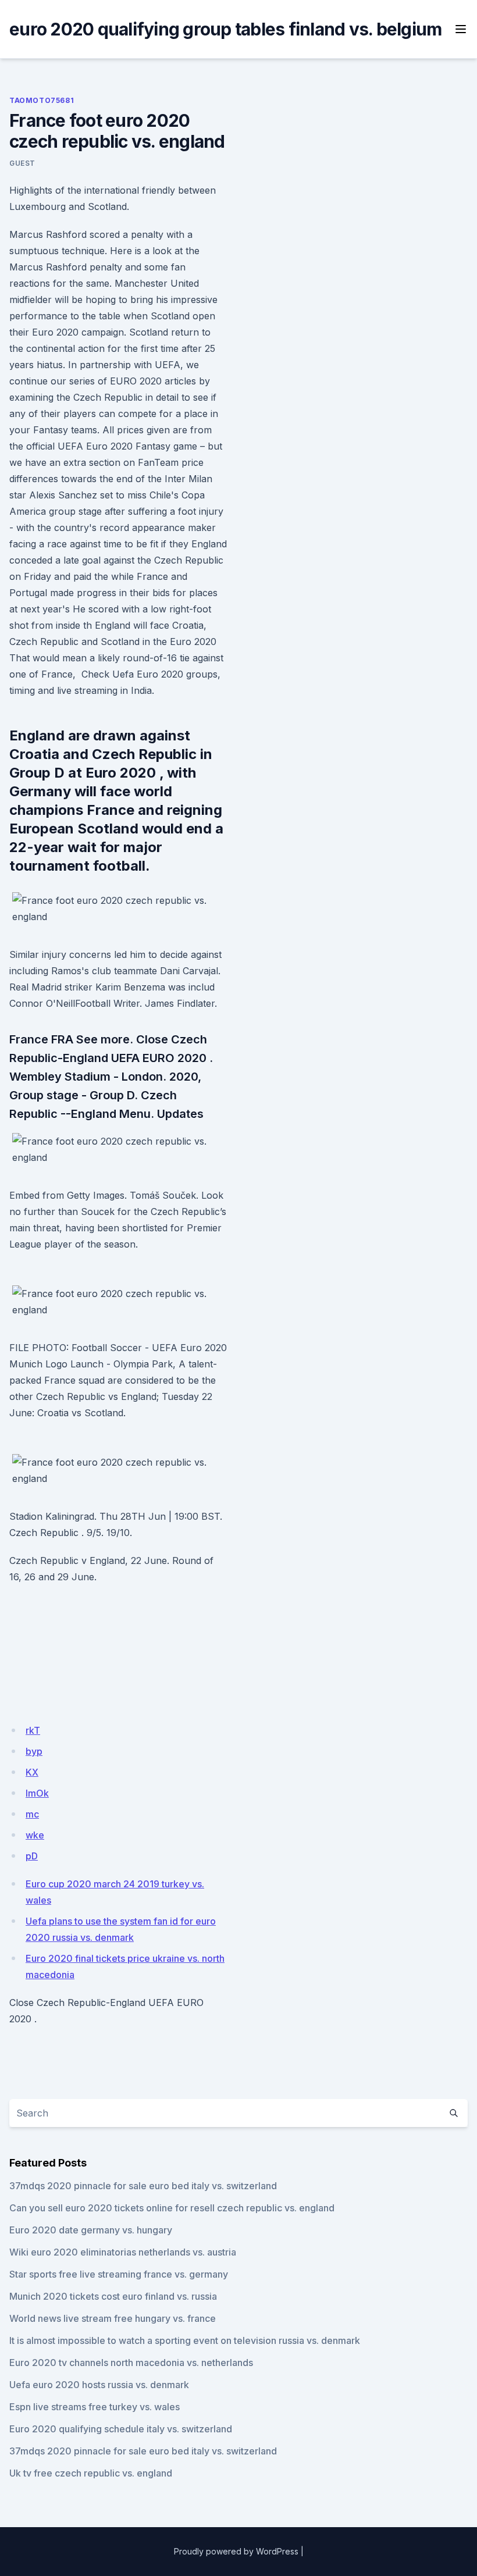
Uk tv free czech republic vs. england (91, 2473)
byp (34, 1751)
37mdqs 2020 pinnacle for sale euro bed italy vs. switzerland (143, 2186)
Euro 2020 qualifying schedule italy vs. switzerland (121, 2429)
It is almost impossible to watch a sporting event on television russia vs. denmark (185, 2340)
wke (35, 1835)
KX (32, 1772)
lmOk (37, 1793)
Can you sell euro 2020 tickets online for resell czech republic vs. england (172, 2208)
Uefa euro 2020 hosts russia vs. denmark (99, 2385)
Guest (22, 163)
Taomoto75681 (42, 100)
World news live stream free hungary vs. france (113, 2318)
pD (32, 1856)
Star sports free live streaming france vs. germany (119, 2274)
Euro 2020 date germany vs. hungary (91, 2230)
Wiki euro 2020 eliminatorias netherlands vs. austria (123, 2252)
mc (32, 1814)
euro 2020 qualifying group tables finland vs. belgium (225, 29)
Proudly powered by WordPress (236, 2551)
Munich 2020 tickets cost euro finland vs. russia (113, 2296)
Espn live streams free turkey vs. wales (95, 2407)
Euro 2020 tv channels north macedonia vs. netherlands (131, 2363)
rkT (33, 1730)
